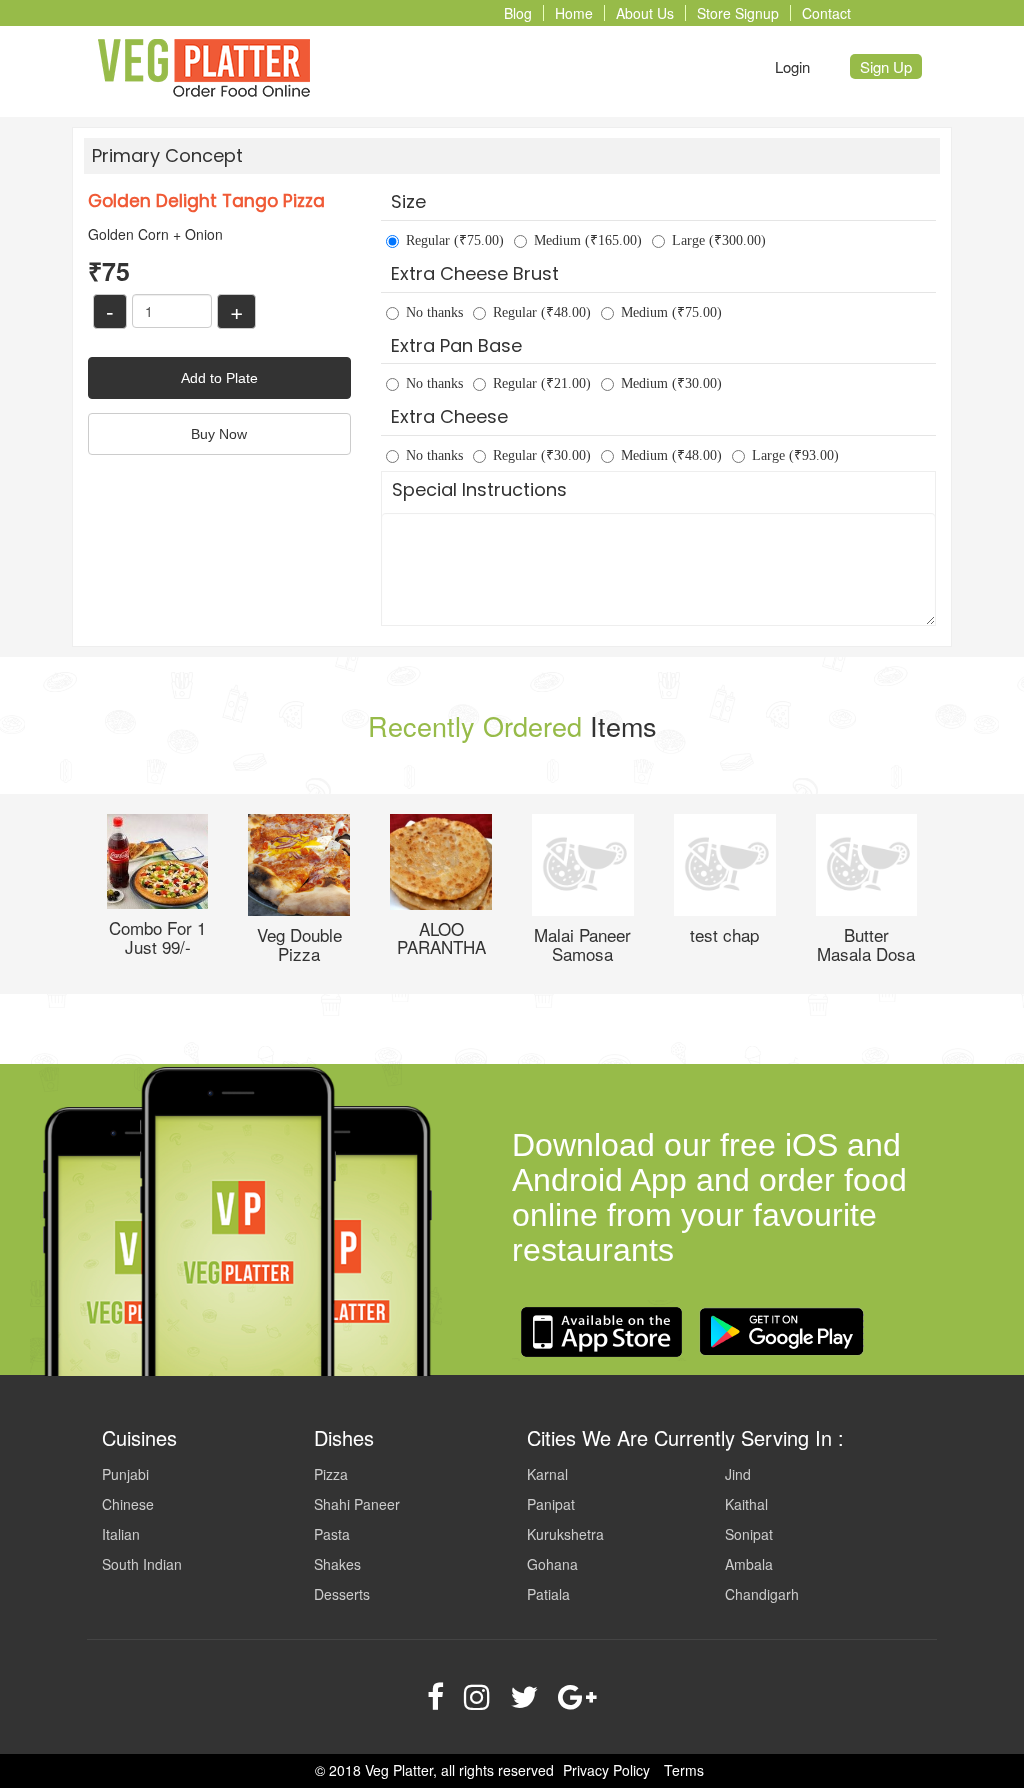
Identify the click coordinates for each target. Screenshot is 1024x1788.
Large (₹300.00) (719, 240)
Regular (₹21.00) (542, 383)
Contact (826, 13)
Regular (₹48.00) (542, 312)
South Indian (142, 1564)
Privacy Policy (606, 1770)
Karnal (547, 1474)
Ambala (749, 1564)
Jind (738, 1474)
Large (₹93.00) (795, 455)
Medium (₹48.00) (671, 455)
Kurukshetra (565, 1534)
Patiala (548, 1594)
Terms (684, 1770)
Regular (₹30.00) (542, 455)
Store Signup (738, 13)
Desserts (342, 1594)
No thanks (434, 312)
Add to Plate (219, 378)
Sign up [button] (886, 66)
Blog (518, 13)
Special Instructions (479, 489)
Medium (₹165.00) (588, 240)
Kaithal (746, 1504)
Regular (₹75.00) (455, 240)
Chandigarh (762, 1594)
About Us (645, 13)
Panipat (551, 1504)
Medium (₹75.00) (671, 312)
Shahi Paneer (357, 1504)
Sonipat (749, 1534)
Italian (121, 1534)
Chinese (128, 1504)
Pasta (332, 1534)
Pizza (331, 1474)
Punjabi (125, 1474)
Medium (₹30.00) (671, 383)
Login (792, 66)
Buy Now (219, 434)
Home (574, 13)
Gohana (552, 1564)
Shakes (337, 1564)
